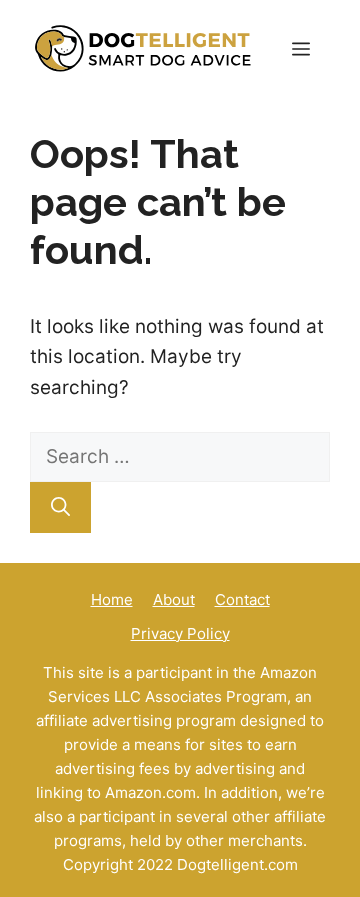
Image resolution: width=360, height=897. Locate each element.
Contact (242, 599)
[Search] (60, 507)
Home (112, 599)
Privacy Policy (180, 633)
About (174, 599)
